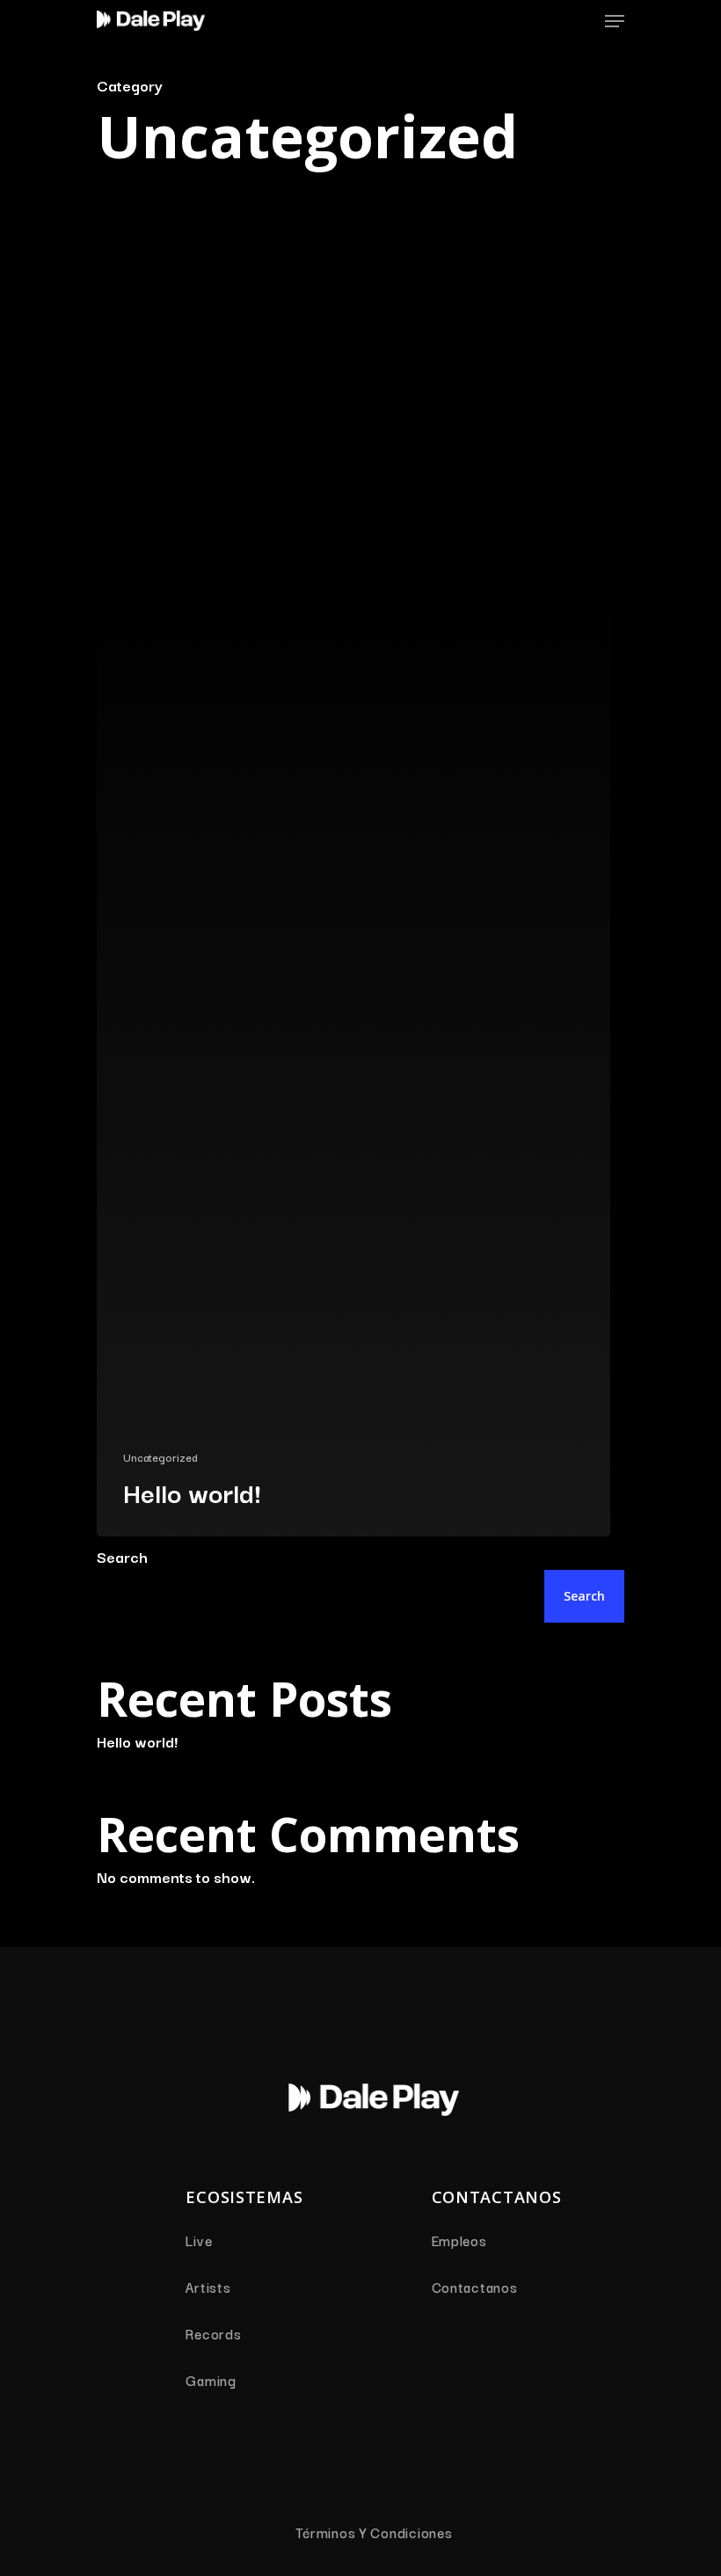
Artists (208, 2287)
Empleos (459, 2240)
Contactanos (475, 2287)
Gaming (211, 2380)
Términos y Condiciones (374, 2532)
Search (122, 1556)
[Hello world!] (353, 892)
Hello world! (137, 1741)
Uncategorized (160, 1457)
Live (199, 2240)
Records (213, 2333)
